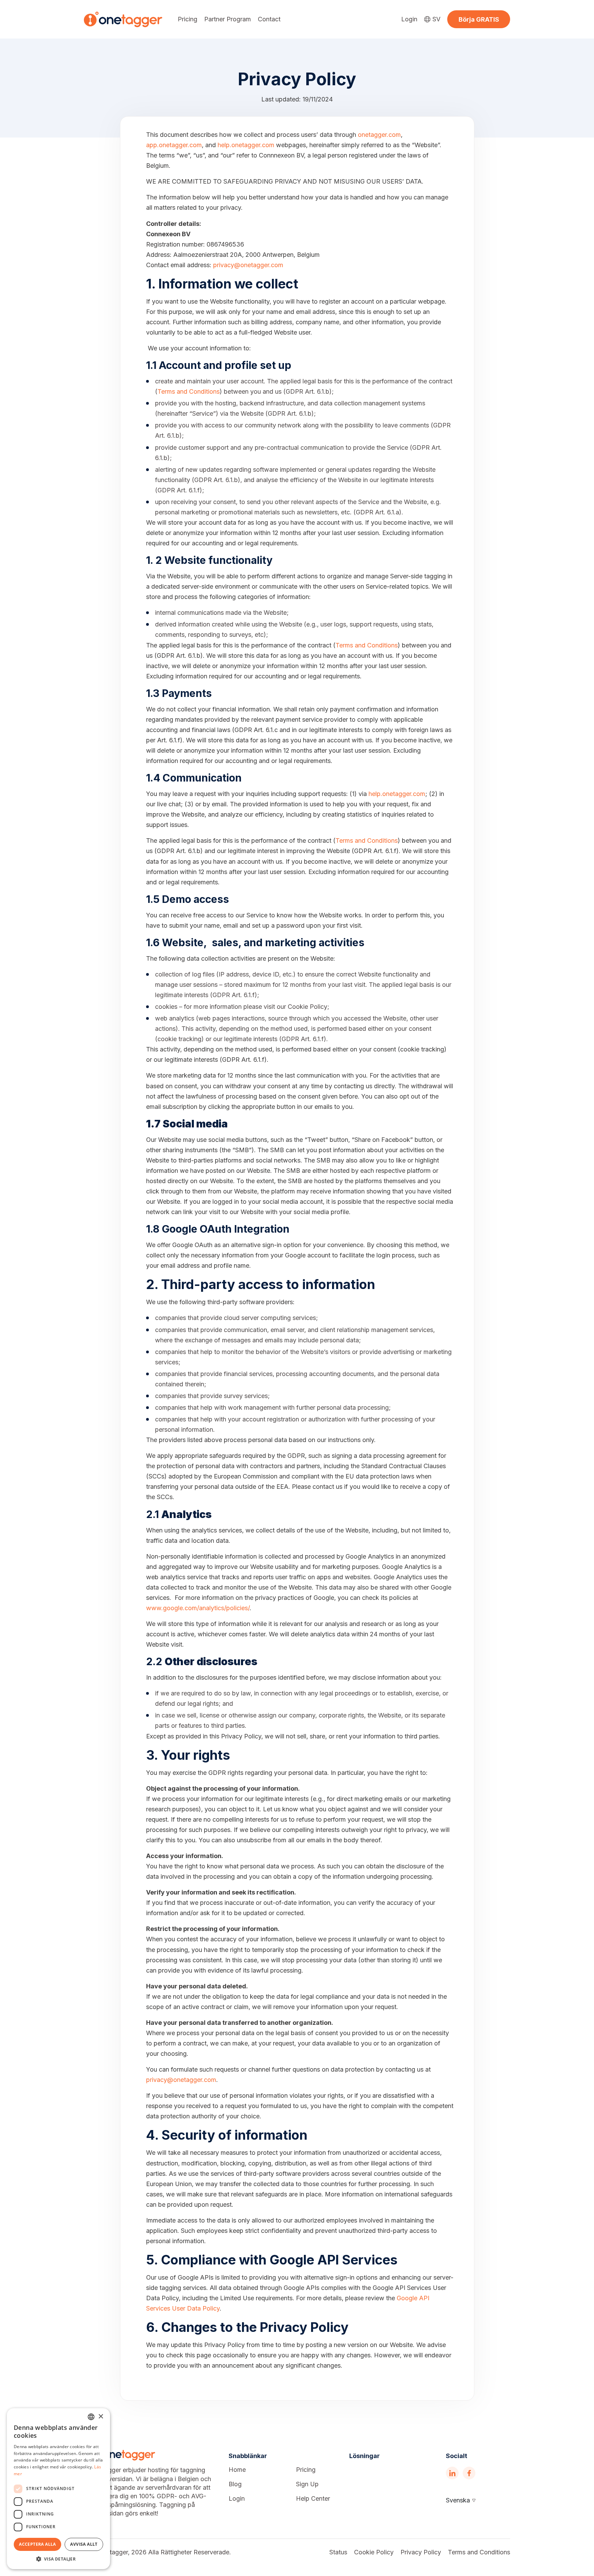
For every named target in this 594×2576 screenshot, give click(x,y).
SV (436, 19)
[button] (58, 2559)
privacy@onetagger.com (248, 265)
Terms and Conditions (189, 391)
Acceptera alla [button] (37, 2544)
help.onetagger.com (246, 145)
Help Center (313, 2499)
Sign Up (307, 2484)
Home (237, 2470)
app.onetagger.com (174, 145)
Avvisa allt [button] (84, 2544)
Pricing (188, 19)
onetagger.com (379, 135)
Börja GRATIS (479, 19)
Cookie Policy (374, 2552)
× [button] (101, 2417)
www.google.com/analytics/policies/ (198, 1608)
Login (409, 19)
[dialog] (58, 2489)
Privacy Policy (421, 2552)
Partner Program (228, 19)
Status (338, 2552)
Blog (235, 2484)
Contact (269, 19)
